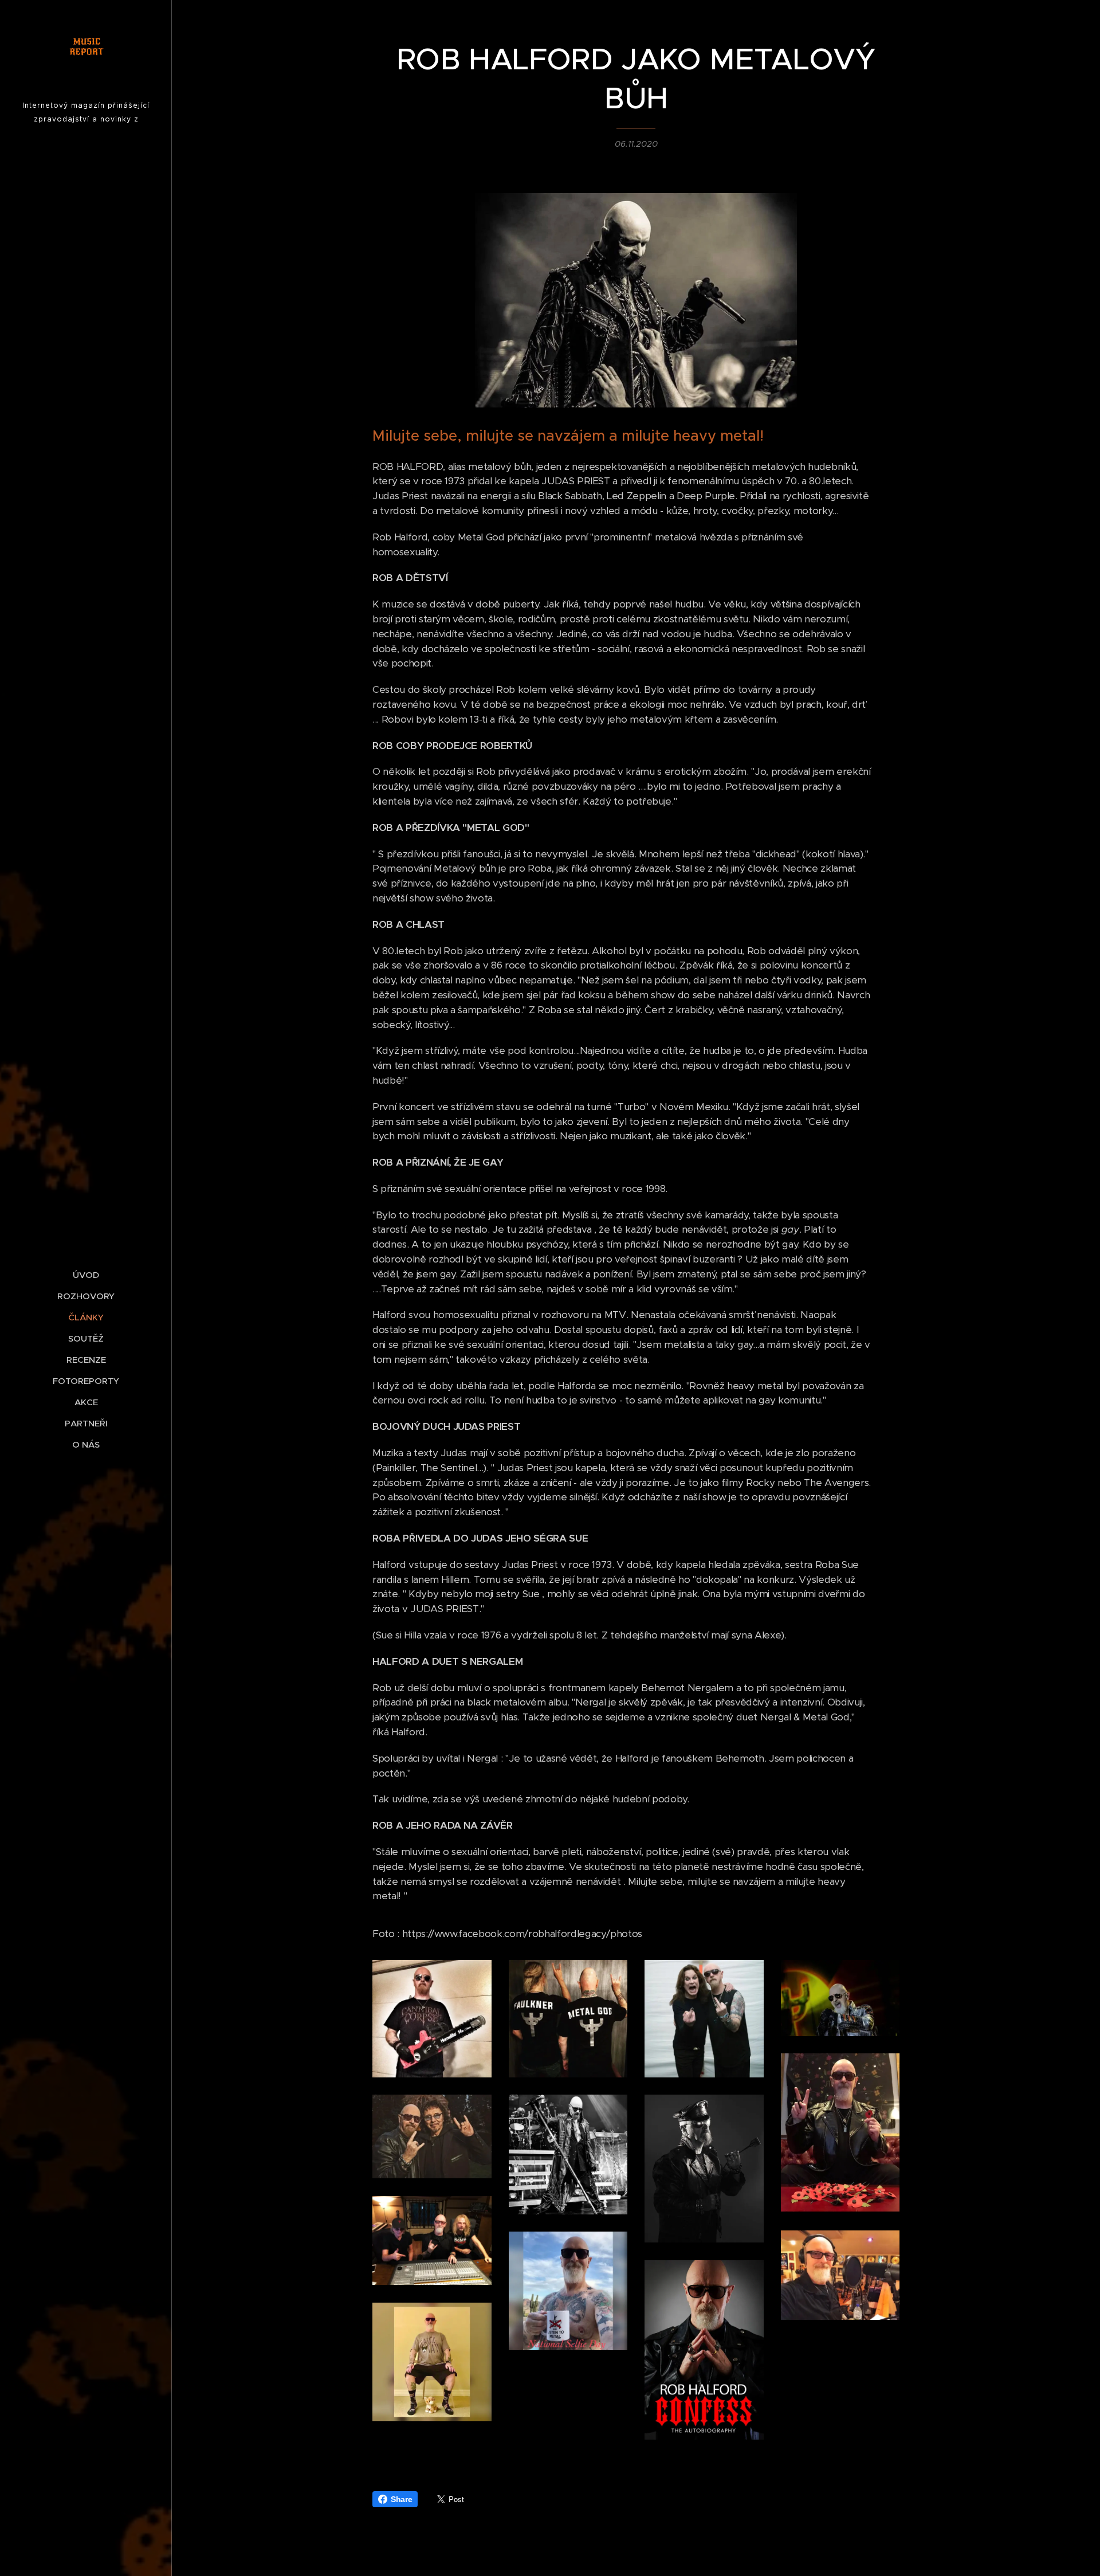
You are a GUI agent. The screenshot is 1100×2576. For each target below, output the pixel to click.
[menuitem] (86, 1275)
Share (401, 2499)
